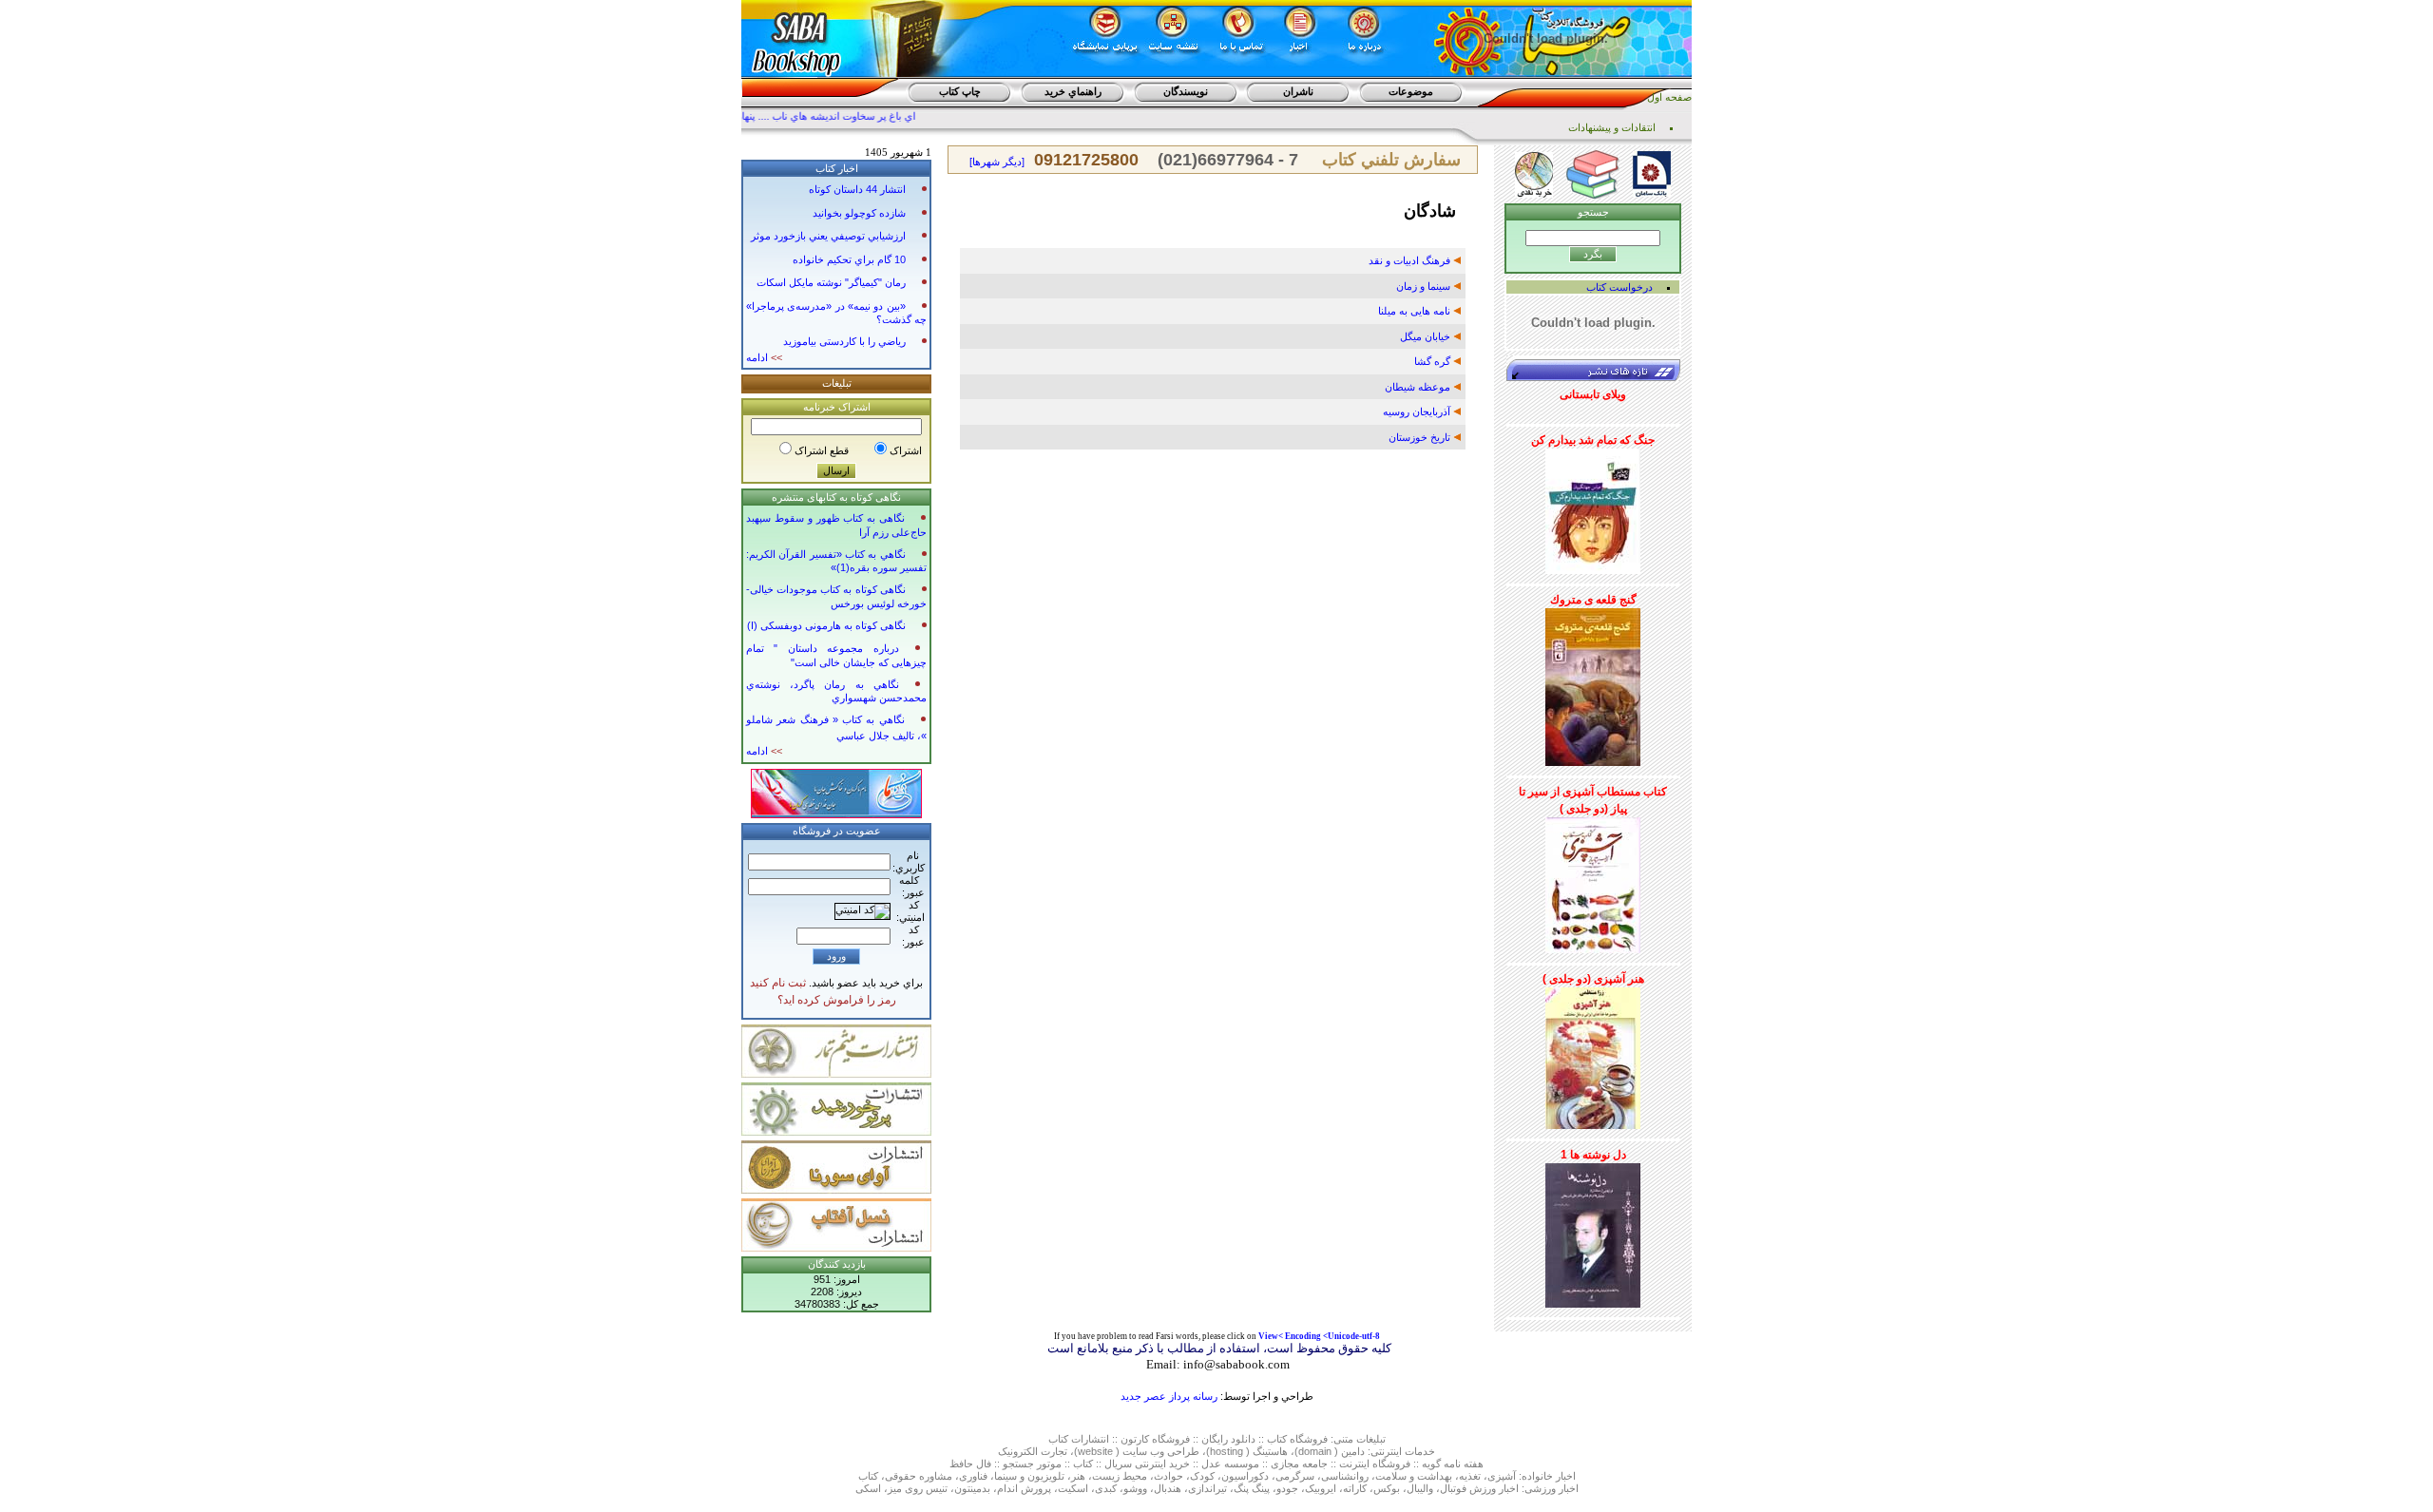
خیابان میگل (1427, 336)
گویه (1431, 1464)
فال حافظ (970, 1464)
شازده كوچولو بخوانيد (859, 213)
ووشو (1135, 1488)
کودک (1202, 1476)
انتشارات (1090, 1439)
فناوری (973, 1476)
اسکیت (1073, 1488)
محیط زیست (1120, 1476)
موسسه (1242, 1464)
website (1095, 1451)
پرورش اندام (1024, 1488)
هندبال (1168, 1488)
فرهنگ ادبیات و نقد (1411, 260)
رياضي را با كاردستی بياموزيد (844, 341)
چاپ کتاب (960, 91)
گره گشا (1434, 361)
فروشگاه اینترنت (1375, 1464)
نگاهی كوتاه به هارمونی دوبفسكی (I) (826, 625)
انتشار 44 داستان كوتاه (857, 189)
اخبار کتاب (837, 168)
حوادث (1169, 1476)
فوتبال (1453, 1488)
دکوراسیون (1245, 1476)
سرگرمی (1295, 1476)
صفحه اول (1669, 97)
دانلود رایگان (1228, 1439)
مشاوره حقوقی (919, 1476)
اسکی (868, 1488)
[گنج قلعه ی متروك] (1593, 683)
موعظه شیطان (1419, 387)
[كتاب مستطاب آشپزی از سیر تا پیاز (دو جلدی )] (1593, 882)
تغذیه (1470, 1476)
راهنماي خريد (1073, 91)
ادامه (764, 357)
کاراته (1355, 1488)
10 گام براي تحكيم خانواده (849, 259)
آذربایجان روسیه (1418, 411)
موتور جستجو (1032, 1464)
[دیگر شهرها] (997, 162)
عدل (1211, 1464)
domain (1315, 1451)
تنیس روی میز (918, 1488)
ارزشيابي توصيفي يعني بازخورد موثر (828, 236)
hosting (1226, 1451)
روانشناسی (1345, 1476)
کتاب (1058, 1439)
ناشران (1298, 91)
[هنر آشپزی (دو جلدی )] (1593, 1055)
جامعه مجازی (1299, 1464)
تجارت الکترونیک (1033, 1451)
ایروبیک (1321, 1488)
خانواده (1537, 1476)
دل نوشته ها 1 (1593, 1155)
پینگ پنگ (1252, 1488)
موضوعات (1411, 91)
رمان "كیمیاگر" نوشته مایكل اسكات (831, 282)
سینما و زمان (1425, 286)
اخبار (1566, 1476)
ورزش (1483, 1488)
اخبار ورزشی (1552, 1488)
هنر (1078, 1476)
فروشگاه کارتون (1155, 1439)
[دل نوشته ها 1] (1593, 1232)
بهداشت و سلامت (1414, 1476)
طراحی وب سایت (1161, 1451)
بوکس (1387, 1488)
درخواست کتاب (1619, 287)
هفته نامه (1464, 1464)
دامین (1353, 1451)
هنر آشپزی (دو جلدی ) (1593, 979)
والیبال (1420, 1488)
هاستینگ (1270, 1451)
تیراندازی (1207, 1488)
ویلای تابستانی (1593, 394)
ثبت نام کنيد (778, 983)
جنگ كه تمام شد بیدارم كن (1593, 440)
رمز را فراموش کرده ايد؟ (837, 1000)
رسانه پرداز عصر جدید (1169, 1396)
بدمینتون (972, 1488)
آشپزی (1502, 1476)
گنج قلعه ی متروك (1593, 600)
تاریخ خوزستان (1421, 437)
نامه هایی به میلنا (1416, 311)
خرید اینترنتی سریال (1147, 1464)
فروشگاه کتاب (1297, 1439)
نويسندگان (1186, 91)
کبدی (1106, 1488)
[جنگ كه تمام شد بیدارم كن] (1593, 507)
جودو (1287, 1488)
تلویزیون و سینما (1029, 1476)
